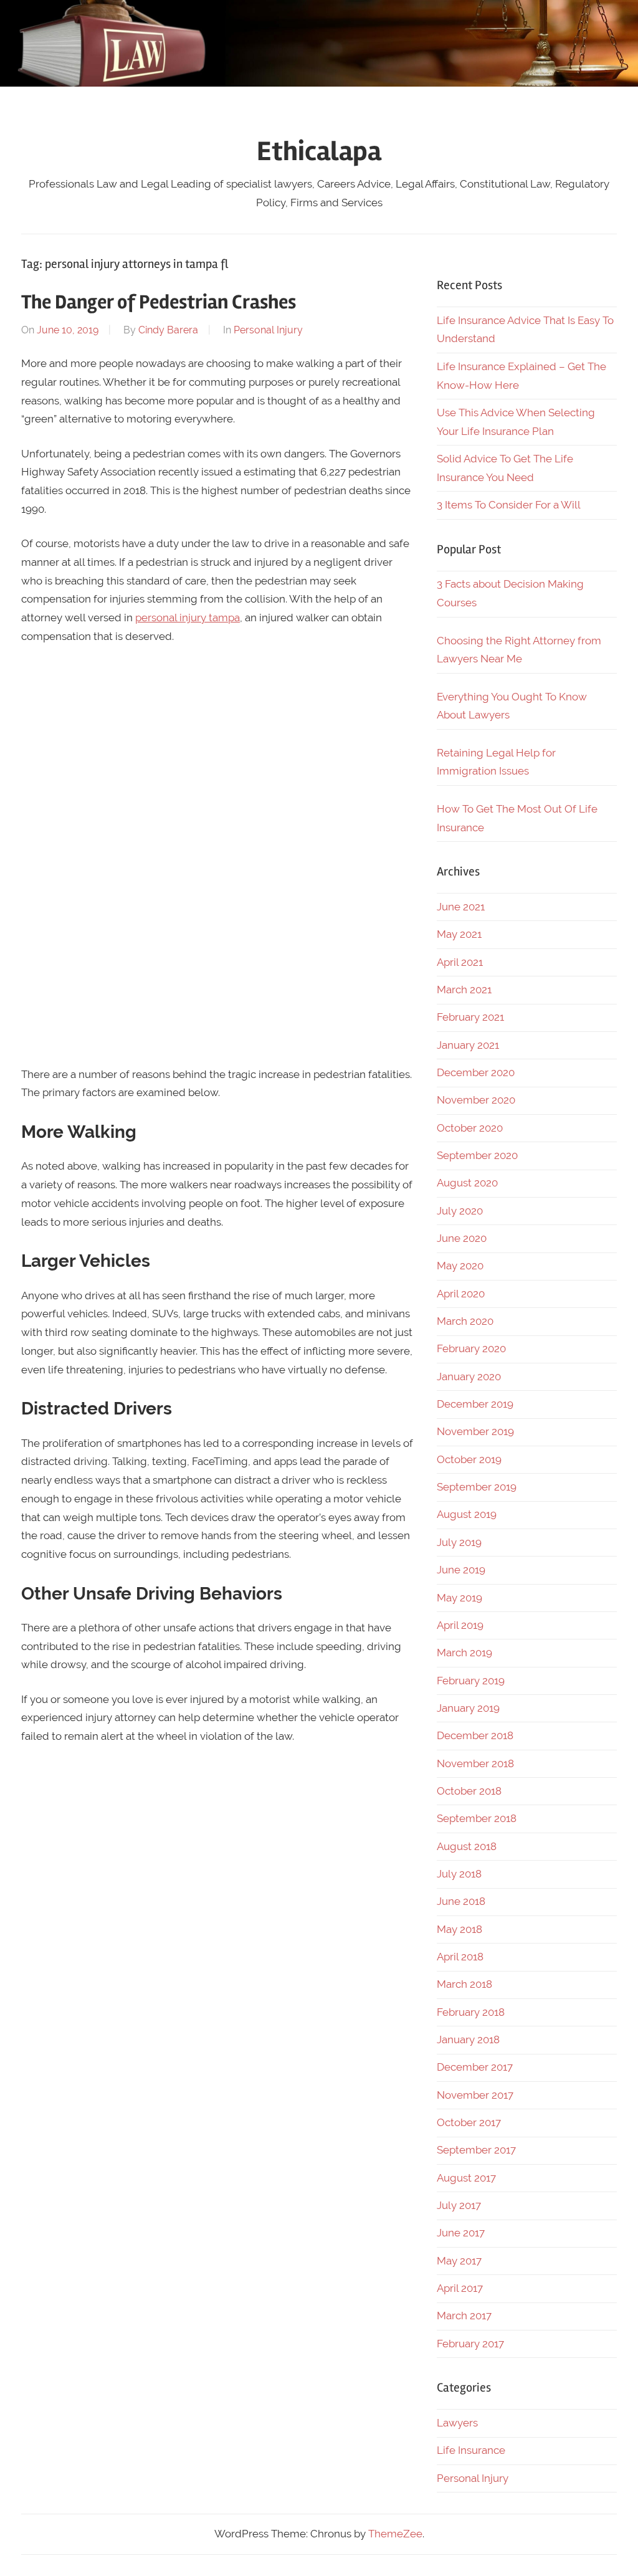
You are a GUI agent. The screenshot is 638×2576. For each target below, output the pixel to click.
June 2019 (461, 1570)
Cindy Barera (168, 330)
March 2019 (464, 1653)
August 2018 (467, 1846)
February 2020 (471, 1348)
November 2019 (475, 1431)
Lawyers (457, 2423)
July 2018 (459, 1874)
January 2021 (468, 1045)
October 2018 (469, 1791)
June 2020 (462, 1238)
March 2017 (464, 2316)
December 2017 (475, 2067)
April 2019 (460, 1625)
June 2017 (461, 2233)
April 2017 (460, 2288)
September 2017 (476, 2150)
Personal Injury (268, 330)
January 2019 (468, 1708)
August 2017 (466, 2178)
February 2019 (471, 1681)
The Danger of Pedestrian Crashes (159, 302)
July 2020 (460, 1211)
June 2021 (461, 907)
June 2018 (461, 1901)
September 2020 (477, 1155)
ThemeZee (395, 2534)
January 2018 (468, 2039)
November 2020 (476, 1100)
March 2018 (464, 1984)
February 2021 (470, 1017)
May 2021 (459, 934)
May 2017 (459, 2261)
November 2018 (475, 1763)
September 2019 (477, 1487)
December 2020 (476, 1072)
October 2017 (469, 2122)
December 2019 (475, 1404)
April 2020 (461, 1294)
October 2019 (469, 1459)
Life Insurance (471, 2450)
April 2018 (460, 1957)
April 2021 (460, 962)
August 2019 (467, 1514)
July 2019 (459, 1542)
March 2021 (464, 990)
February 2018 (471, 2012)
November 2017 (475, 2095)
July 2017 (459, 2205)
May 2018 (459, 1929)
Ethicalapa (319, 151)
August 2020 (467, 1183)
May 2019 (459, 1598)
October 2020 (470, 1128)
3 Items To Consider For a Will (509, 505)
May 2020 (460, 1266)
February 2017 (470, 2344)
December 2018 (475, 1735)
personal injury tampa (188, 618)
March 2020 (465, 1321)
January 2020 (469, 1376)
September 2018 (477, 1818)
